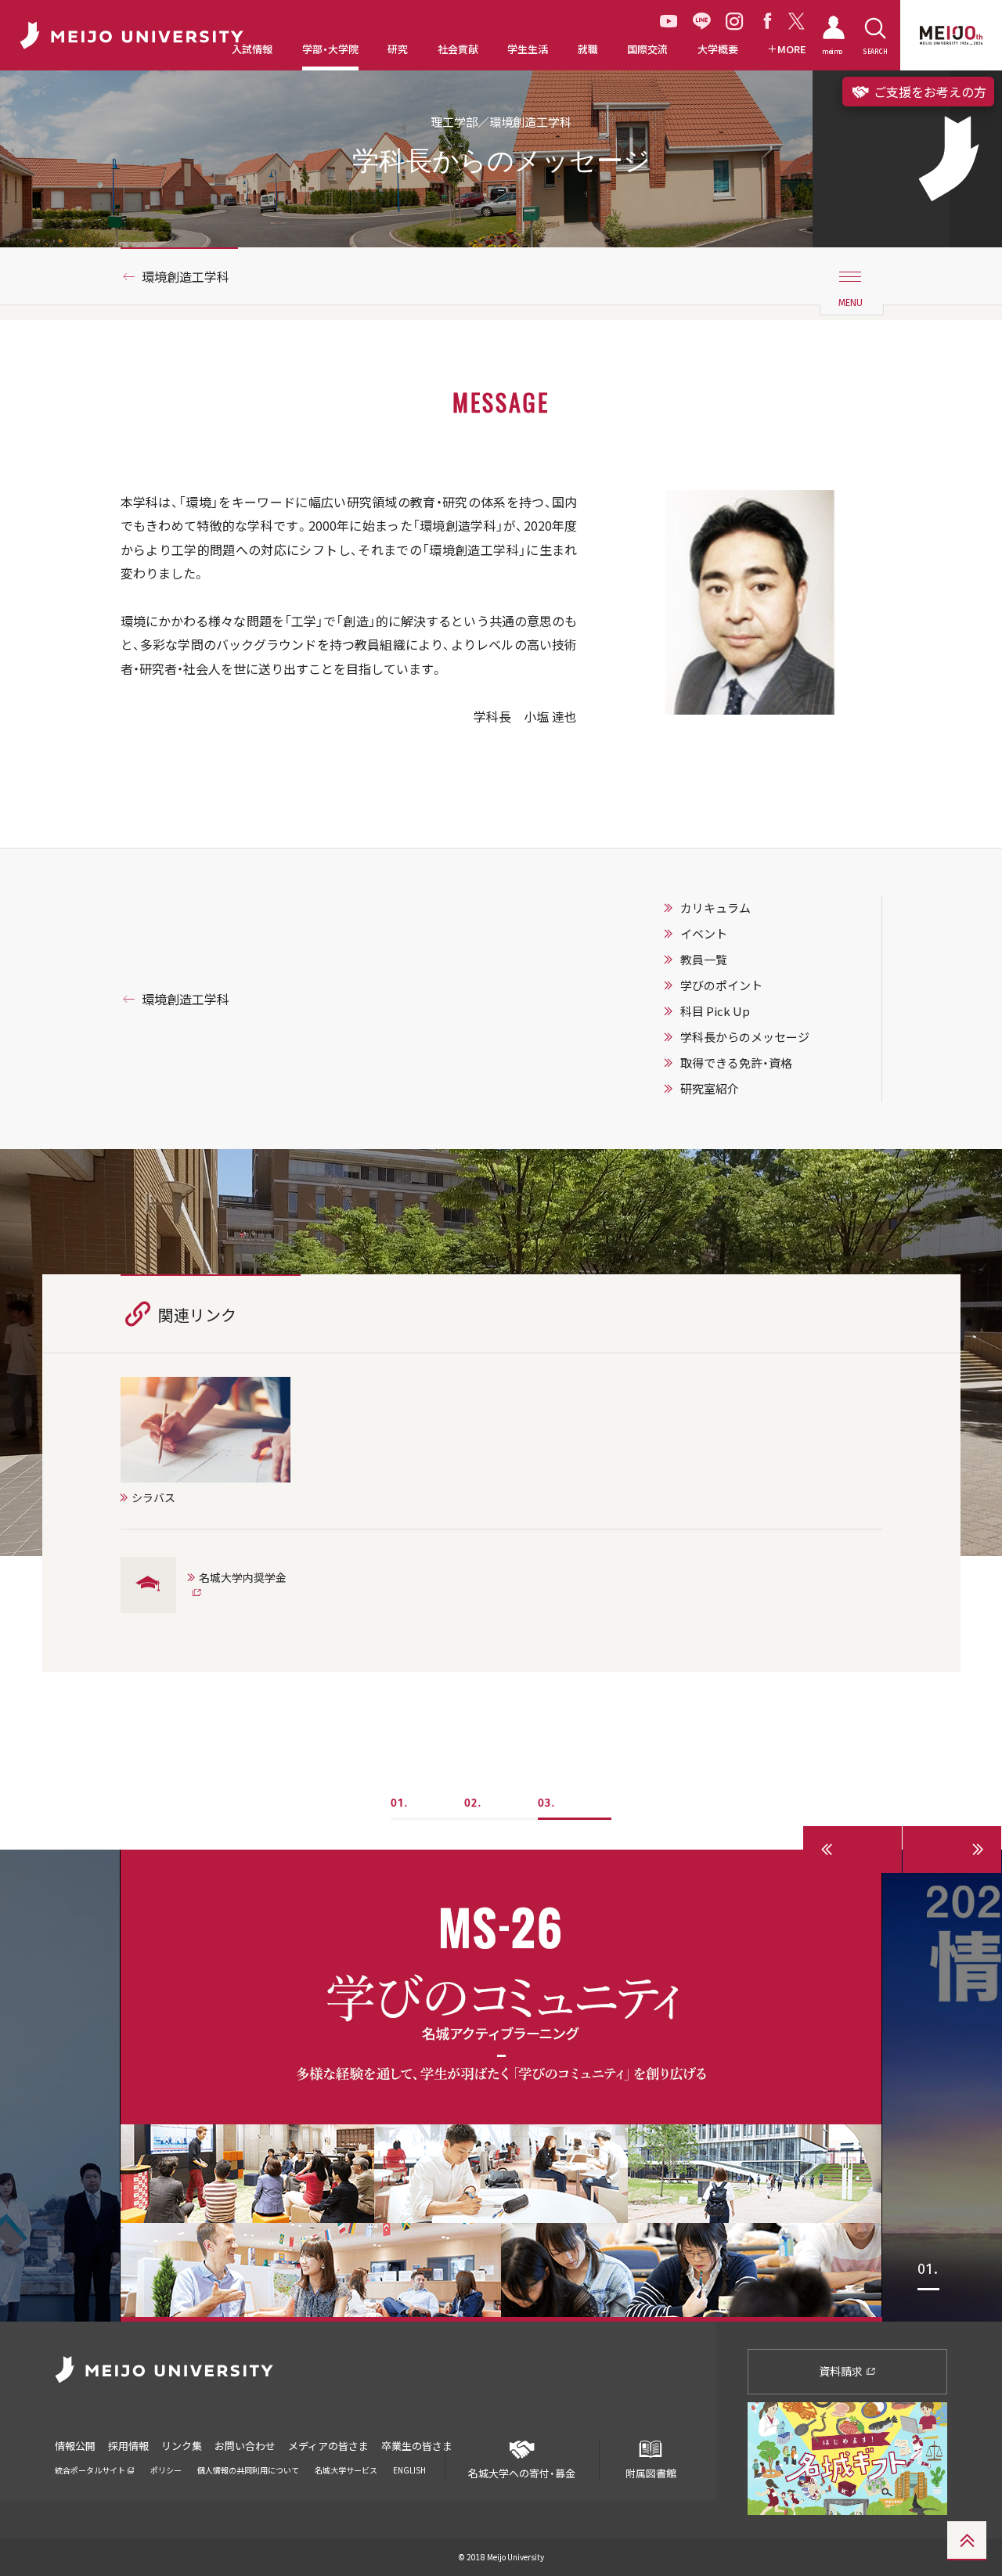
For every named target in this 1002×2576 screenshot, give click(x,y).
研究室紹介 (710, 1089)
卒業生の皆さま (417, 2446)
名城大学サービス (346, 2470)
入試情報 (252, 49)
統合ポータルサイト (91, 2470)
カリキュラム (715, 908)
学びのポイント (721, 985)
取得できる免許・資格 (736, 1063)
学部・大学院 (330, 49)
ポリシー (166, 2470)
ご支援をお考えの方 (928, 92)
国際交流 (647, 49)
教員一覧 (704, 960)
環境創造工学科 (186, 276)
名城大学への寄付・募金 (522, 2473)
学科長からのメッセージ (745, 1037)
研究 (398, 49)
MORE (792, 49)
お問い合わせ (245, 2446)
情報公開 (75, 2446)
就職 (588, 49)
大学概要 (718, 49)
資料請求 (842, 2371)
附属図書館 (651, 2473)
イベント (704, 934)
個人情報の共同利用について (248, 2470)
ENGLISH (409, 2470)
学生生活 (528, 49)
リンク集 (182, 2446)
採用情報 (128, 2446)
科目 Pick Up (715, 1011)
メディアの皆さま (328, 2446)
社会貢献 (458, 49)
